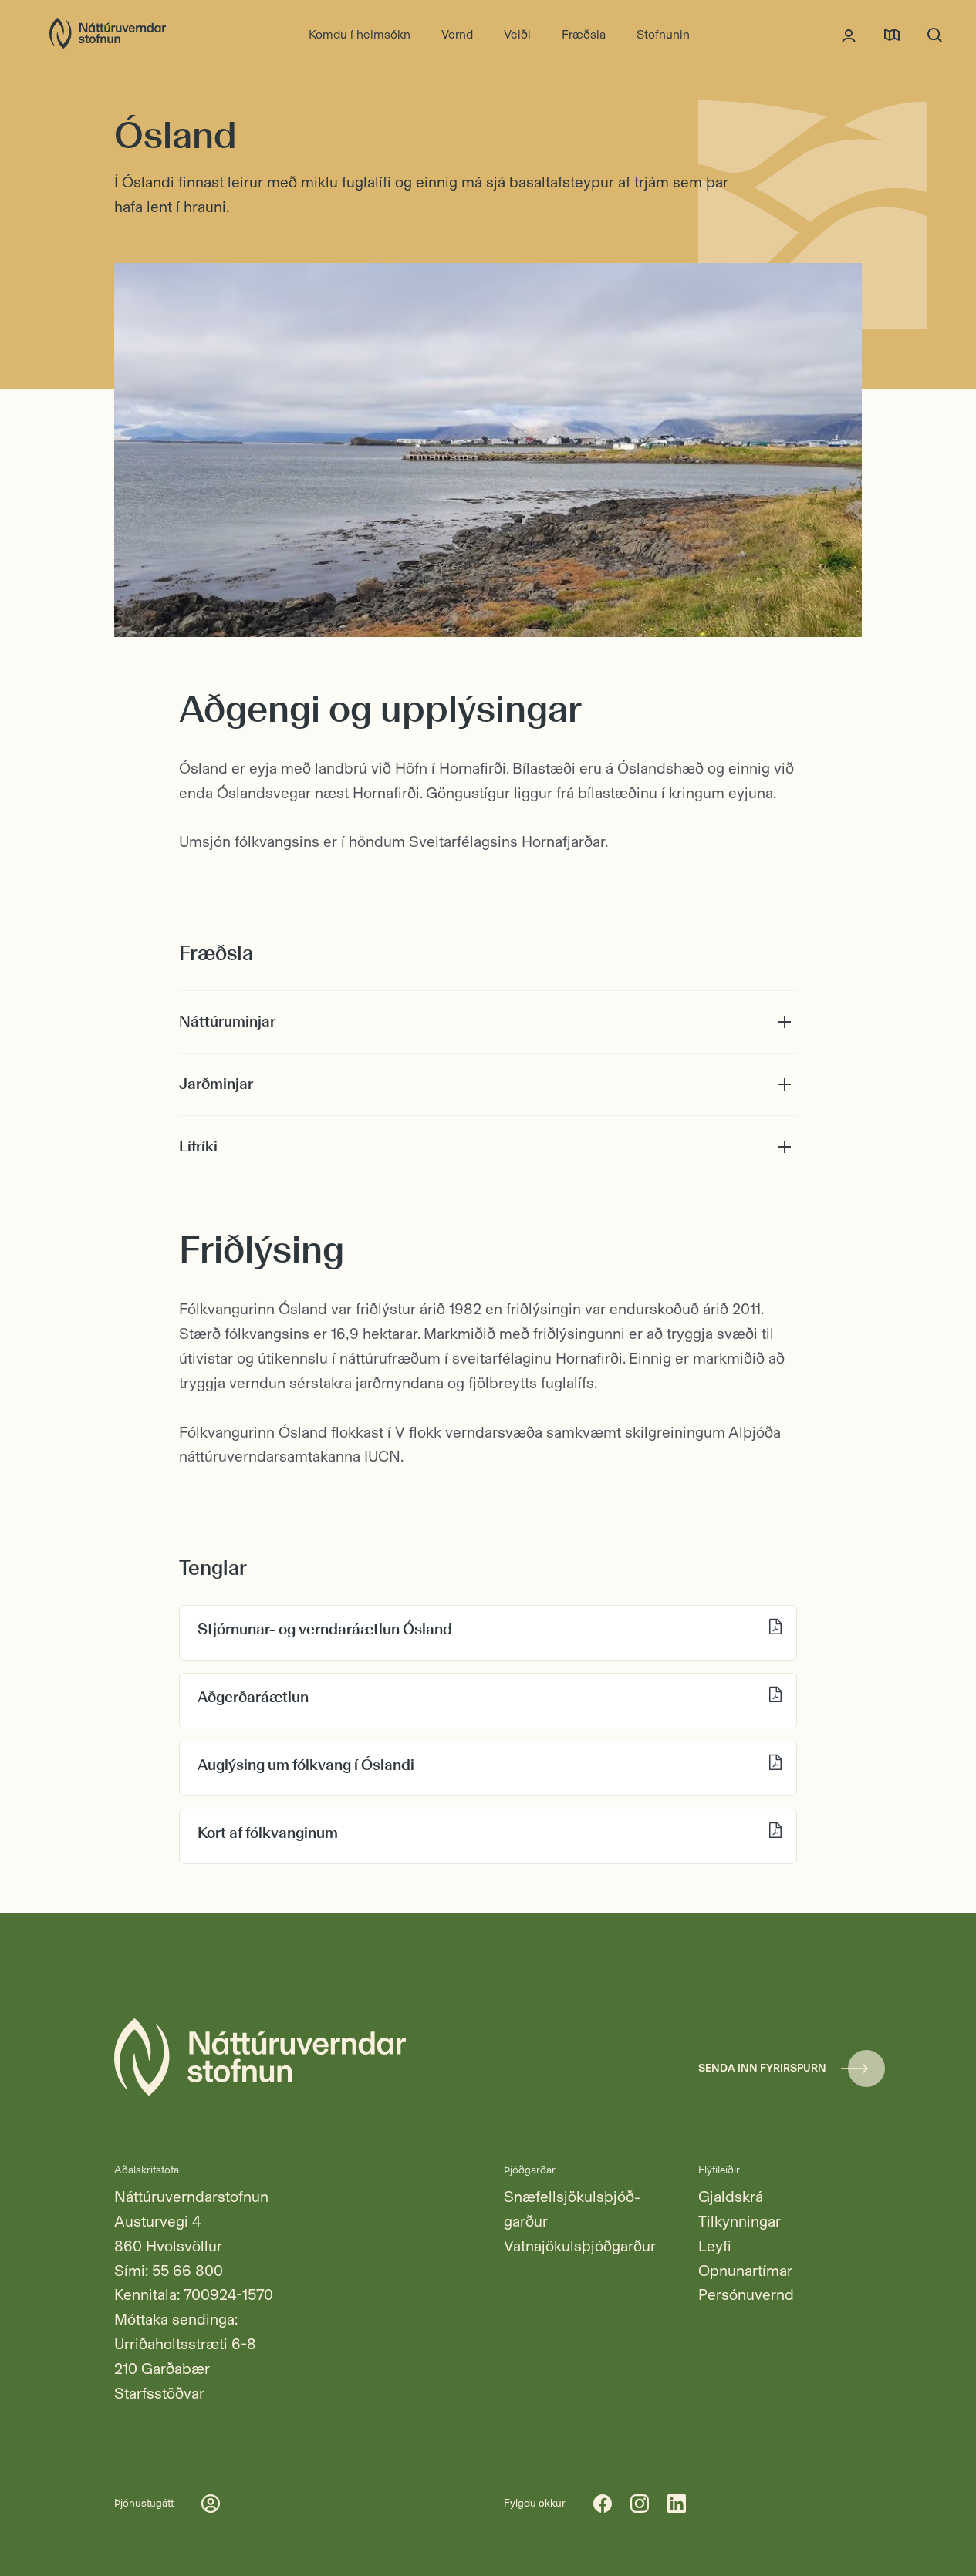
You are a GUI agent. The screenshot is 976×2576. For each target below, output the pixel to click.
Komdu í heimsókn (360, 34)
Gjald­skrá (731, 2197)
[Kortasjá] (892, 35)
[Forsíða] (108, 35)
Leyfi (715, 2246)
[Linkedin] (677, 2504)
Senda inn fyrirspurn (762, 2068)
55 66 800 (187, 2271)
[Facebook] (603, 2504)
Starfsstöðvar (159, 2393)
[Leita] (935, 35)
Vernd (457, 34)
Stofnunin (663, 34)
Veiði (517, 34)
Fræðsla (584, 34)
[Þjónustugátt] (849, 35)
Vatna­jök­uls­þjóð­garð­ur (580, 2246)
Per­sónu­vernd (746, 2294)
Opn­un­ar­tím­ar (745, 2271)
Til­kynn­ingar (740, 2221)
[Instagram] (640, 2504)
